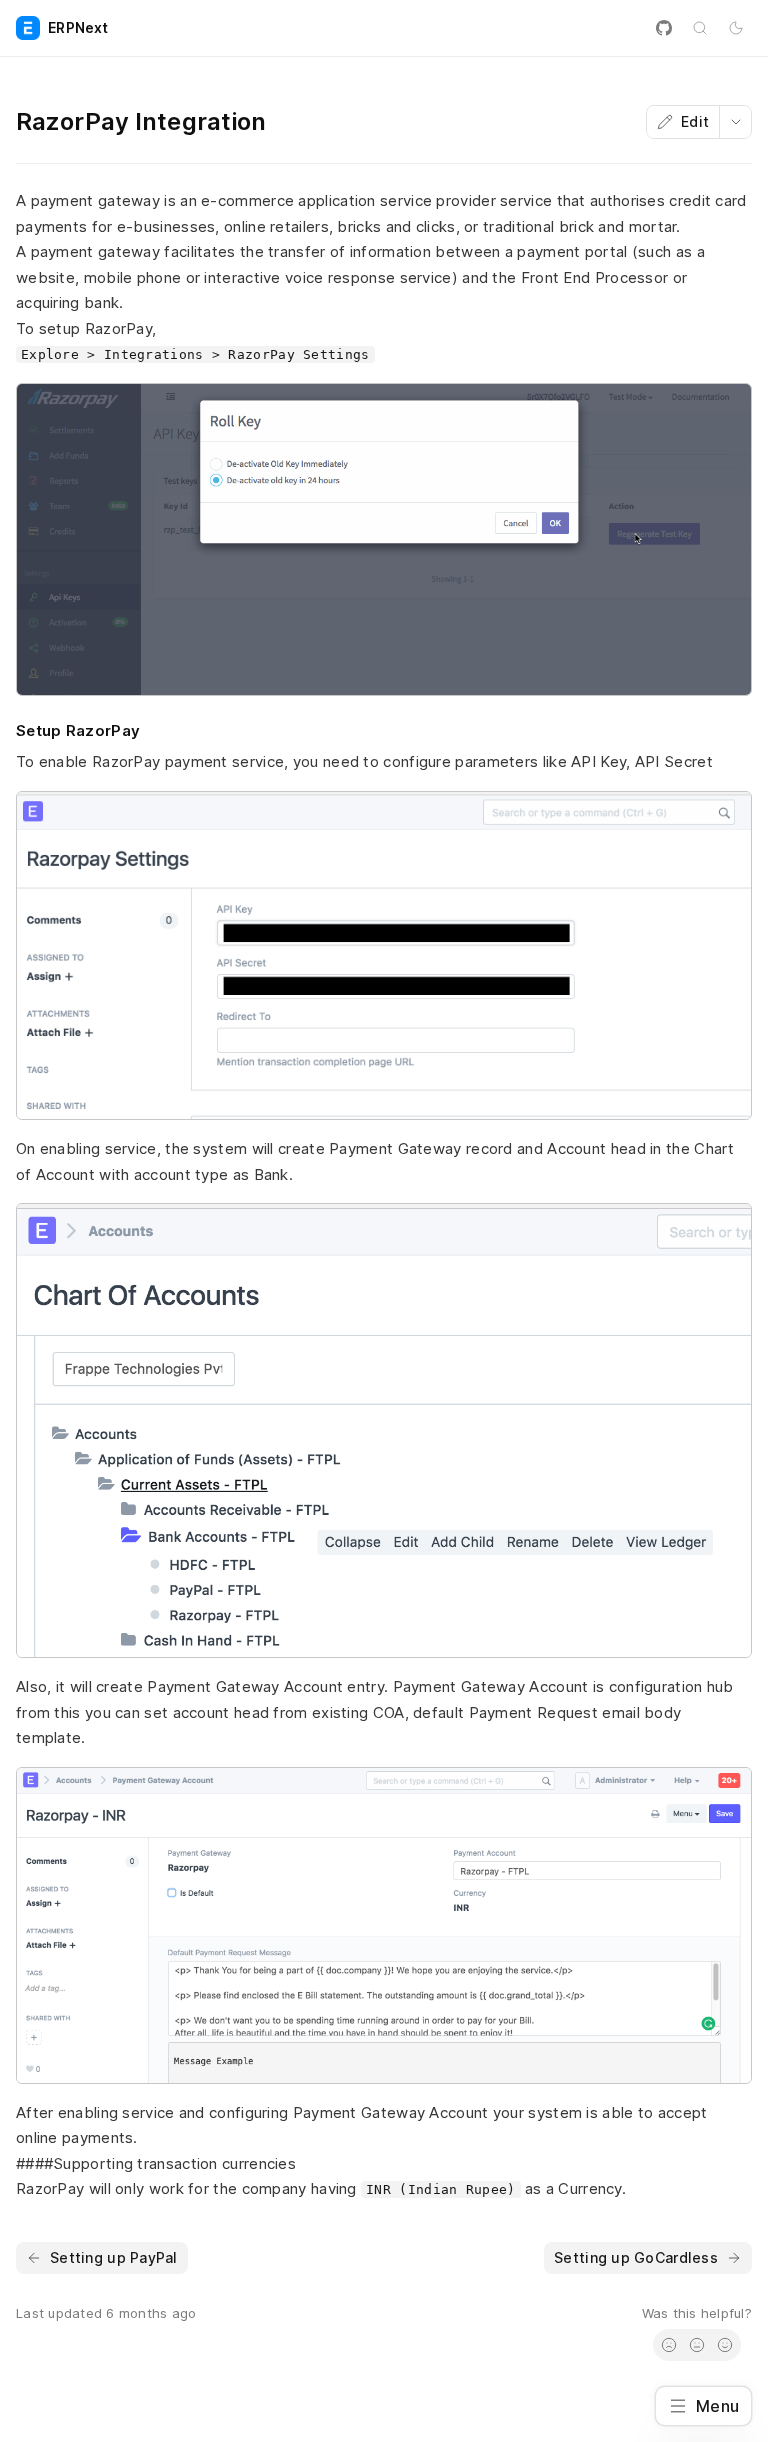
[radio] (669, 2345)
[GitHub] (664, 28)
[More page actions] (735, 122)
